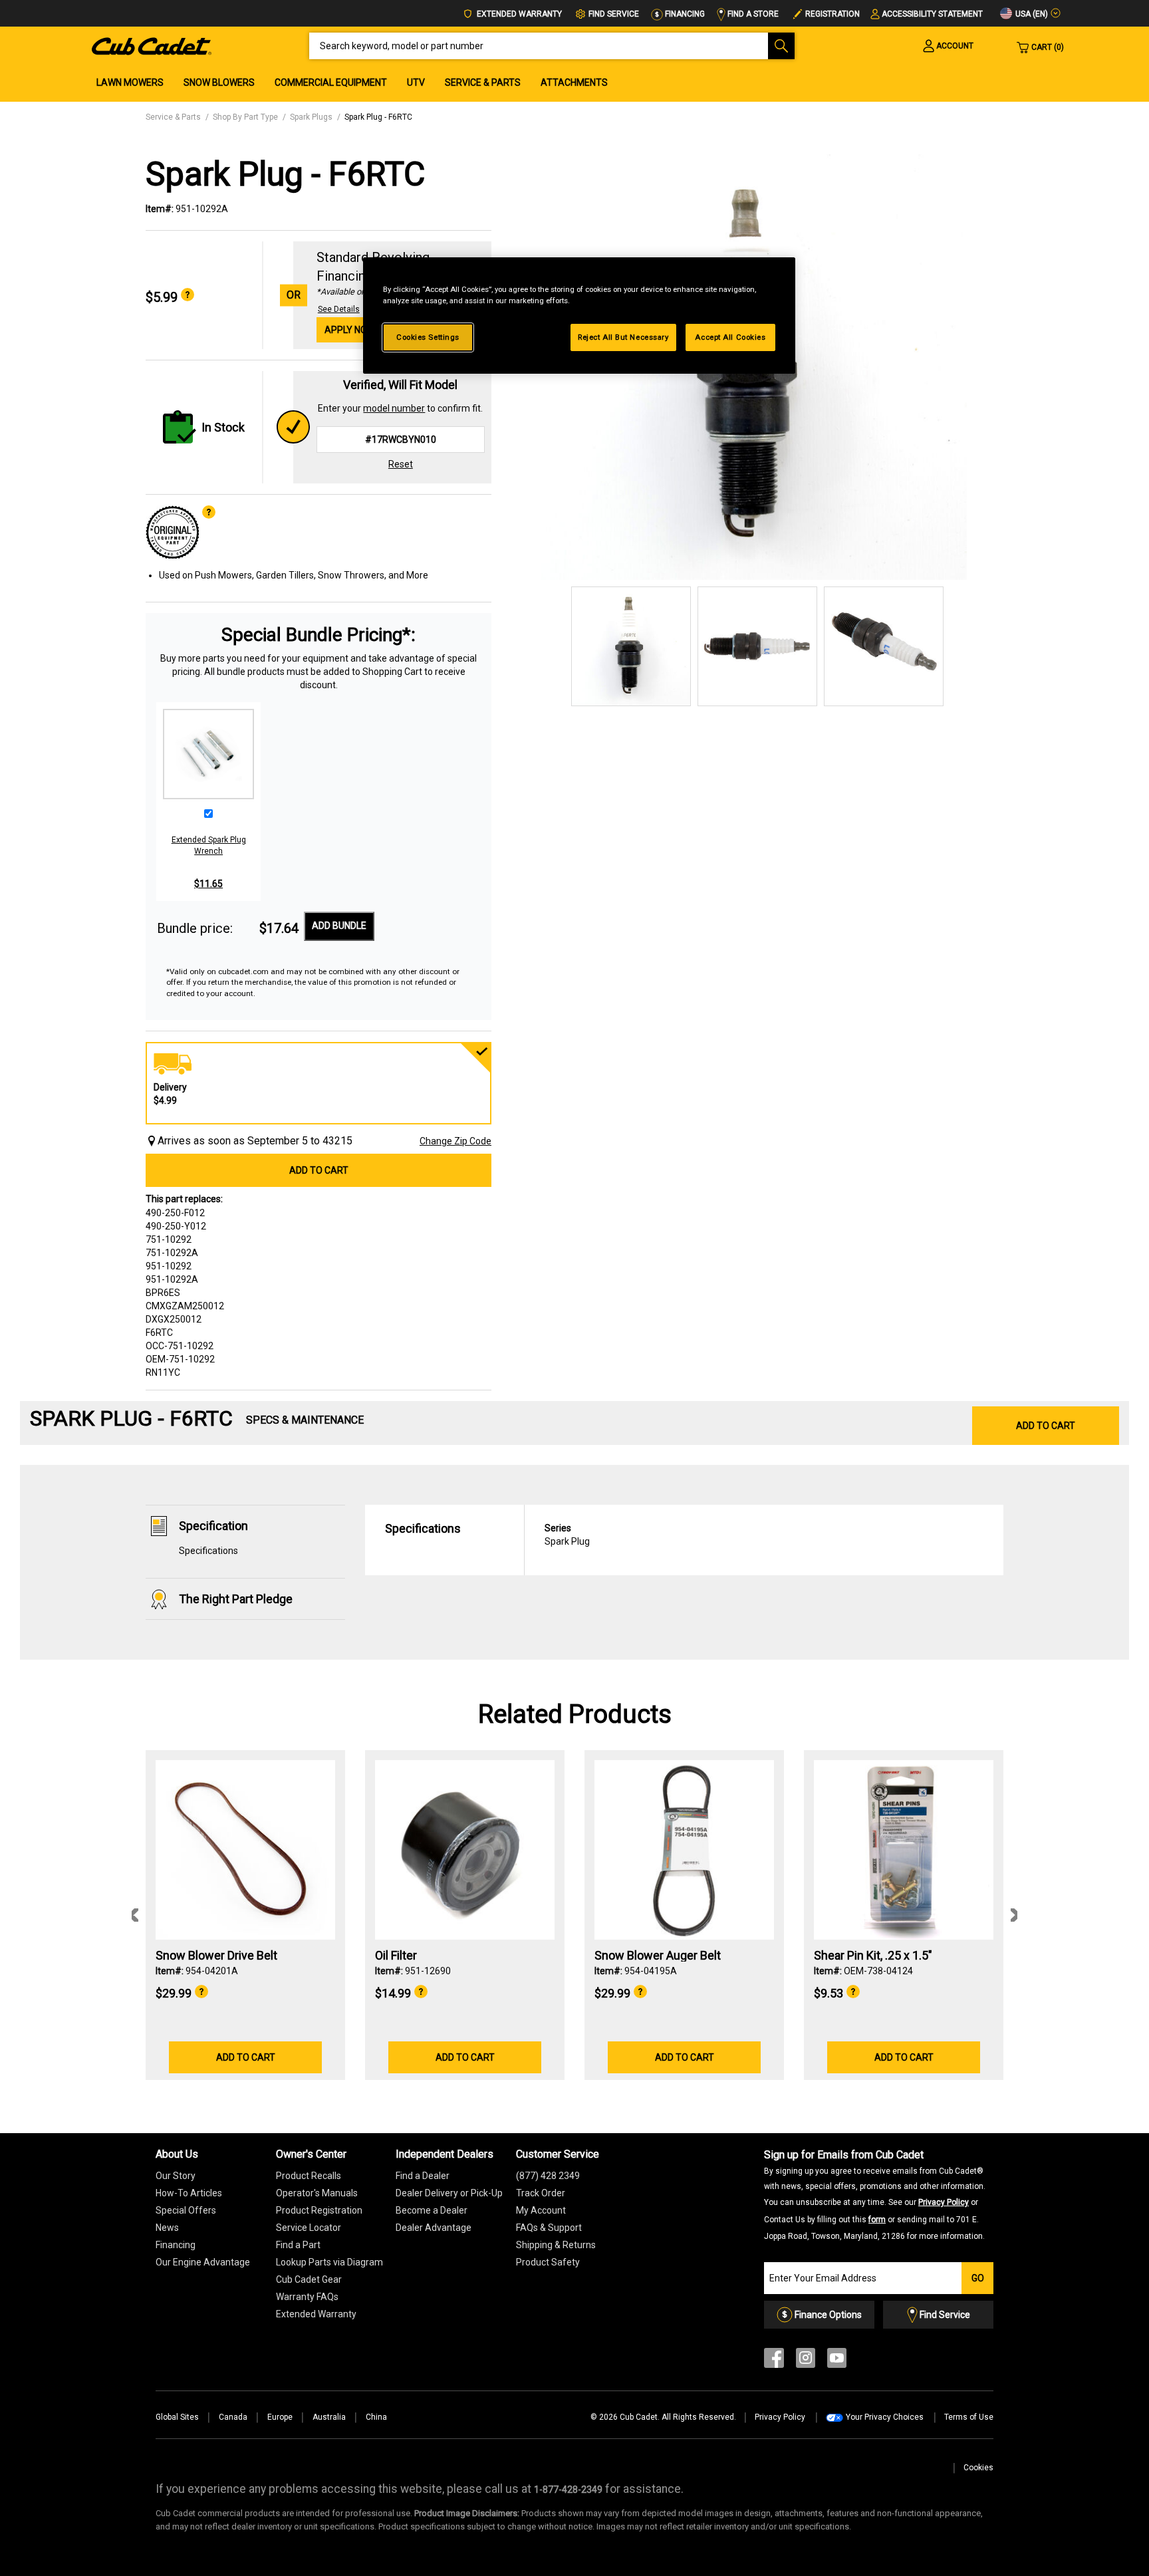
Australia (329, 2417)
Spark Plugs (311, 117)
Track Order (541, 2193)
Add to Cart (319, 1170)
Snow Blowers (219, 82)
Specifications (208, 1551)
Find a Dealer (423, 2176)
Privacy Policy (944, 2202)
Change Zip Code (455, 1141)
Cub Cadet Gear (309, 2279)
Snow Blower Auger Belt (658, 1956)
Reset (401, 464)
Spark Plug (567, 1535)
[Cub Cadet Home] (152, 45)
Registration (832, 14)
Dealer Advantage (434, 2228)
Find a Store (752, 14)
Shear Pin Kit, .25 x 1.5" (873, 1956)
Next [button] (1014, 1915)
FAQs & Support (549, 2228)
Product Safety (548, 2262)
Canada (233, 2417)
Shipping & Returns (556, 2245)
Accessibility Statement (932, 14)
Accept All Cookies (730, 337)
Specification (213, 1526)
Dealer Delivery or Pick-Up (449, 2193)
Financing (684, 14)
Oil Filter (396, 1956)
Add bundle (339, 926)
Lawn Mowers (130, 82)
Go (978, 2278)
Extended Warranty (518, 14)
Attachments (574, 82)
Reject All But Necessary (623, 337)
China (376, 2417)
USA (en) (1031, 14)
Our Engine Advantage (203, 2262)
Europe (280, 2417)
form (877, 2220)
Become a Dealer (432, 2210)
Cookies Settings (428, 337)
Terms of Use (969, 2417)
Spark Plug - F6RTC (378, 117)
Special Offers (186, 2210)
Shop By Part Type (245, 117)
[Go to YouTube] (837, 2361)
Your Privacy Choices (885, 2417)
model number (394, 408)
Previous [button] (135, 1915)
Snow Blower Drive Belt (216, 1956)
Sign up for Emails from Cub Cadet (875, 2194)
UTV (416, 82)
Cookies (978, 2468)
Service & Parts (483, 82)
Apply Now (350, 330)
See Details (339, 309)
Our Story (176, 2176)
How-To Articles (189, 2193)
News (167, 2228)
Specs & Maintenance (305, 1420)
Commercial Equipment (331, 82)
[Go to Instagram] (806, 2361)
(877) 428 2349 (548, 2176)
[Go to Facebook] (774, 2361)
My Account (541, 2210)
